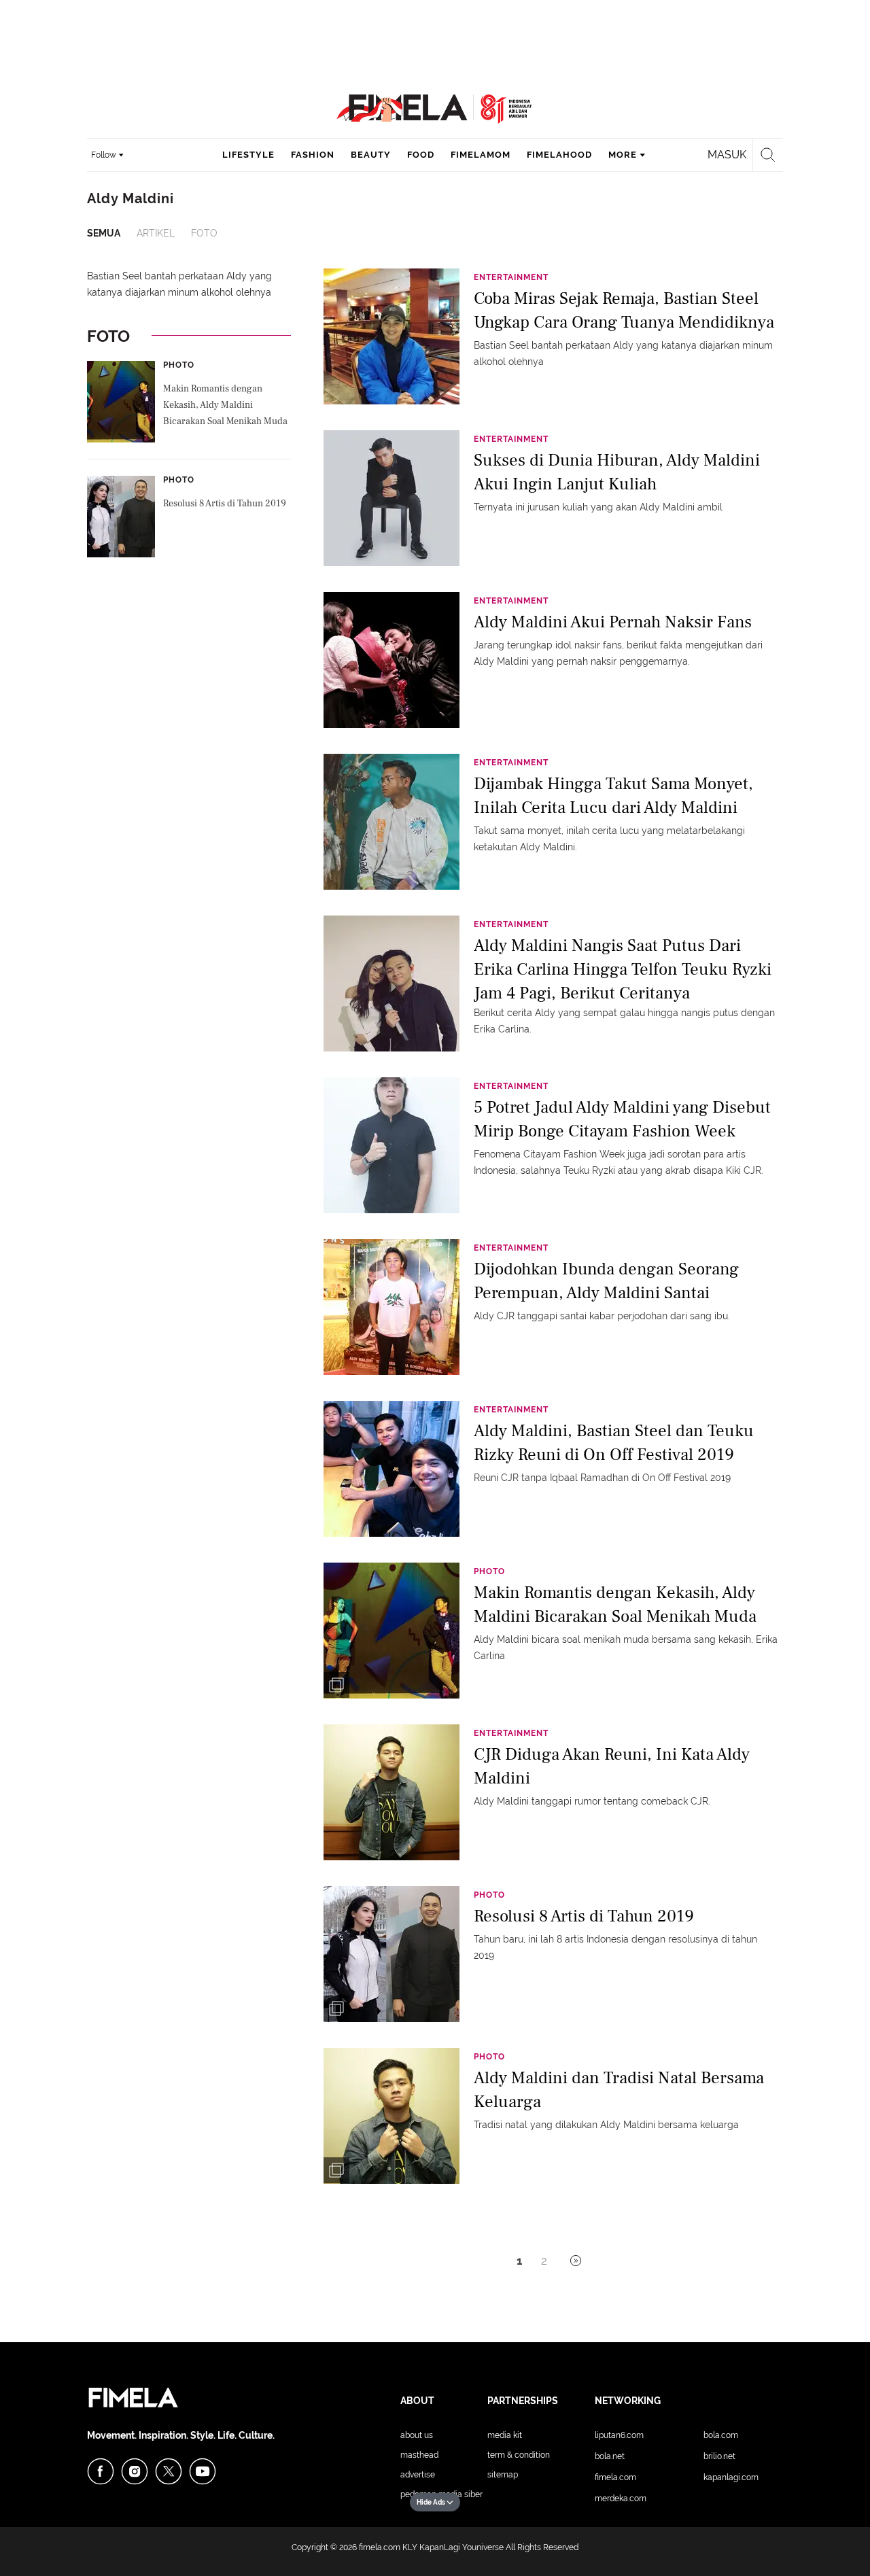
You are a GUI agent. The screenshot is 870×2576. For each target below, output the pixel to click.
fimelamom (481, 155)
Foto (204, 233)
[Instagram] (135, 2471)
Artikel (156, 233)
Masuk (727, 155)
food (421, 155)
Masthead (419, 2455)
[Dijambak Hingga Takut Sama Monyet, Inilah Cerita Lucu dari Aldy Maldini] (391, 821)
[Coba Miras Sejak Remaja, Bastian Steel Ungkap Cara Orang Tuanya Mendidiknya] (391, 336)
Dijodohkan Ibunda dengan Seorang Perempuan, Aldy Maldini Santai (606, 1281)
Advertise (418, 2475)
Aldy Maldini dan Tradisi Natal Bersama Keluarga (619, 2090)
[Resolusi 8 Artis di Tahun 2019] (391, 1953)
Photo (179, 365)
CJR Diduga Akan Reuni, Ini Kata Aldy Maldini (612, 1766)
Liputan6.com (619, 2435)
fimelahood (559, 155)
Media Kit (505, 2435)
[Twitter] (169, 2471)
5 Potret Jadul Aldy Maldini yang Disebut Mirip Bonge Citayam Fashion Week (622, 1119)
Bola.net (610, 2456)
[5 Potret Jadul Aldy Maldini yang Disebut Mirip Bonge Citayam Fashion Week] (391, 1145)
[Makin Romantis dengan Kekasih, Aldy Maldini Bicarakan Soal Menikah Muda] (391, 1630)
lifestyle (248, 155)
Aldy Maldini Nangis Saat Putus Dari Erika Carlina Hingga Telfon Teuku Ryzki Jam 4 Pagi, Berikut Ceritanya (623, 968)
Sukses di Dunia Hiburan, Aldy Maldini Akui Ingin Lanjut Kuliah (617, 472)
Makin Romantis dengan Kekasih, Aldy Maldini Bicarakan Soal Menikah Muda (225, 405)
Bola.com (721, 2435)
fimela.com (380, 2547)
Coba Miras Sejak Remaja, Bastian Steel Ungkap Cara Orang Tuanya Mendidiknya (624, 310)
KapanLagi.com (731, 2477)
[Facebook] (101, 2471)
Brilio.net (719, 2456)
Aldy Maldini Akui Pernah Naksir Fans (613, 622)
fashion (313, 155)
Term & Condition (519, 2455)
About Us (417, 2435)
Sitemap (503, 2475)
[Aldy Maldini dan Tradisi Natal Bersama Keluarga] (391, 2115)
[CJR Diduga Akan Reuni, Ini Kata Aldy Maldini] (391, 1792)
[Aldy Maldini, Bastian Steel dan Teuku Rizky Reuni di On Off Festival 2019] (391, 1468)
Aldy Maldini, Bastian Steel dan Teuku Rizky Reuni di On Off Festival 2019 (614, 1443)
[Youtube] (203, 2471)
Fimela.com (615, 2477)
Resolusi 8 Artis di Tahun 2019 (225, 504)
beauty (371, 155)
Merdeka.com (621, 2499)
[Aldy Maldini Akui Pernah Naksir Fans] (391, 659)
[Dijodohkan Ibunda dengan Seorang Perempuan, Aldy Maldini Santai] (391, 1306)
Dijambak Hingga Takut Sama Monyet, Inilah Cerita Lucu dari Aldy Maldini (613, 796)
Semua (104, 233)
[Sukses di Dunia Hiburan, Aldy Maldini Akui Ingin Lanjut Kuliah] (391, 498)
